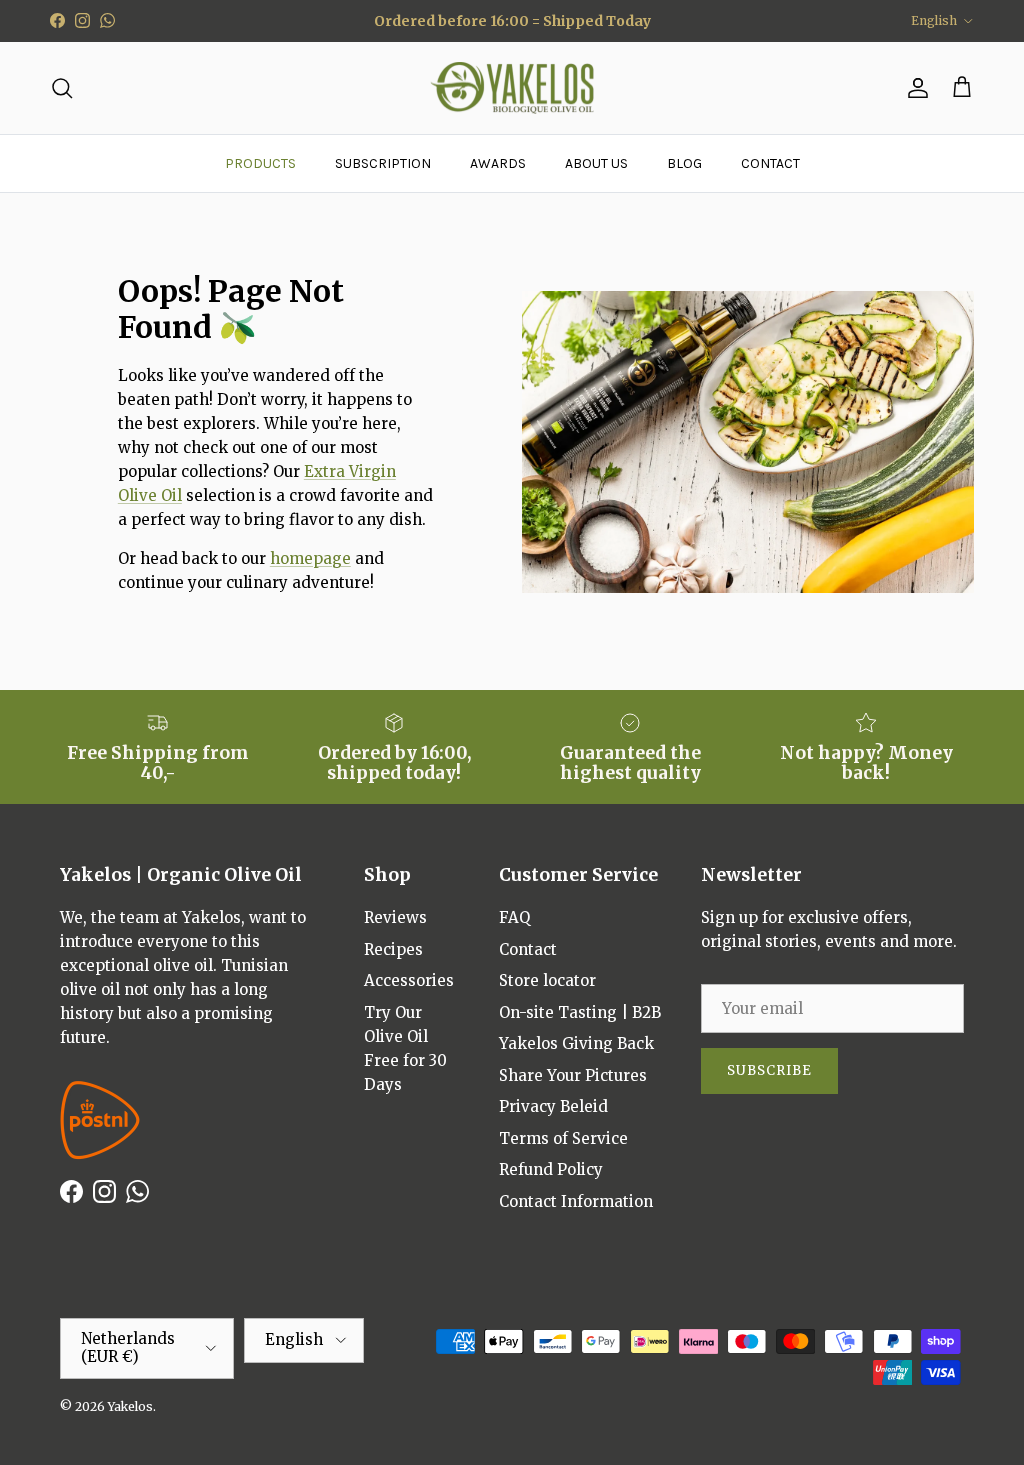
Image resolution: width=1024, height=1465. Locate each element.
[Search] (62, 88)
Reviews (395, 917)
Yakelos (130, 1406)
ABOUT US (596, 163)
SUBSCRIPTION (383, 163)
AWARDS (498, 163)
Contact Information (576, 1201)
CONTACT (770, 163)
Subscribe (769, 1070)
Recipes (393, 949)
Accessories (409, 980)
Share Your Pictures (573, 1075)
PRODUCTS (260, 163)
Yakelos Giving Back (576, 1043)
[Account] (914, 88)
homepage (310, 558)
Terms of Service (563, 1138)
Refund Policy (551, 1169)
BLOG (684, 163)
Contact (528, 949)
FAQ (514, 917)
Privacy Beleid (553, 1106)
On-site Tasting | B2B (580, 1012)
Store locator (547, 980)
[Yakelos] (512, 88)
